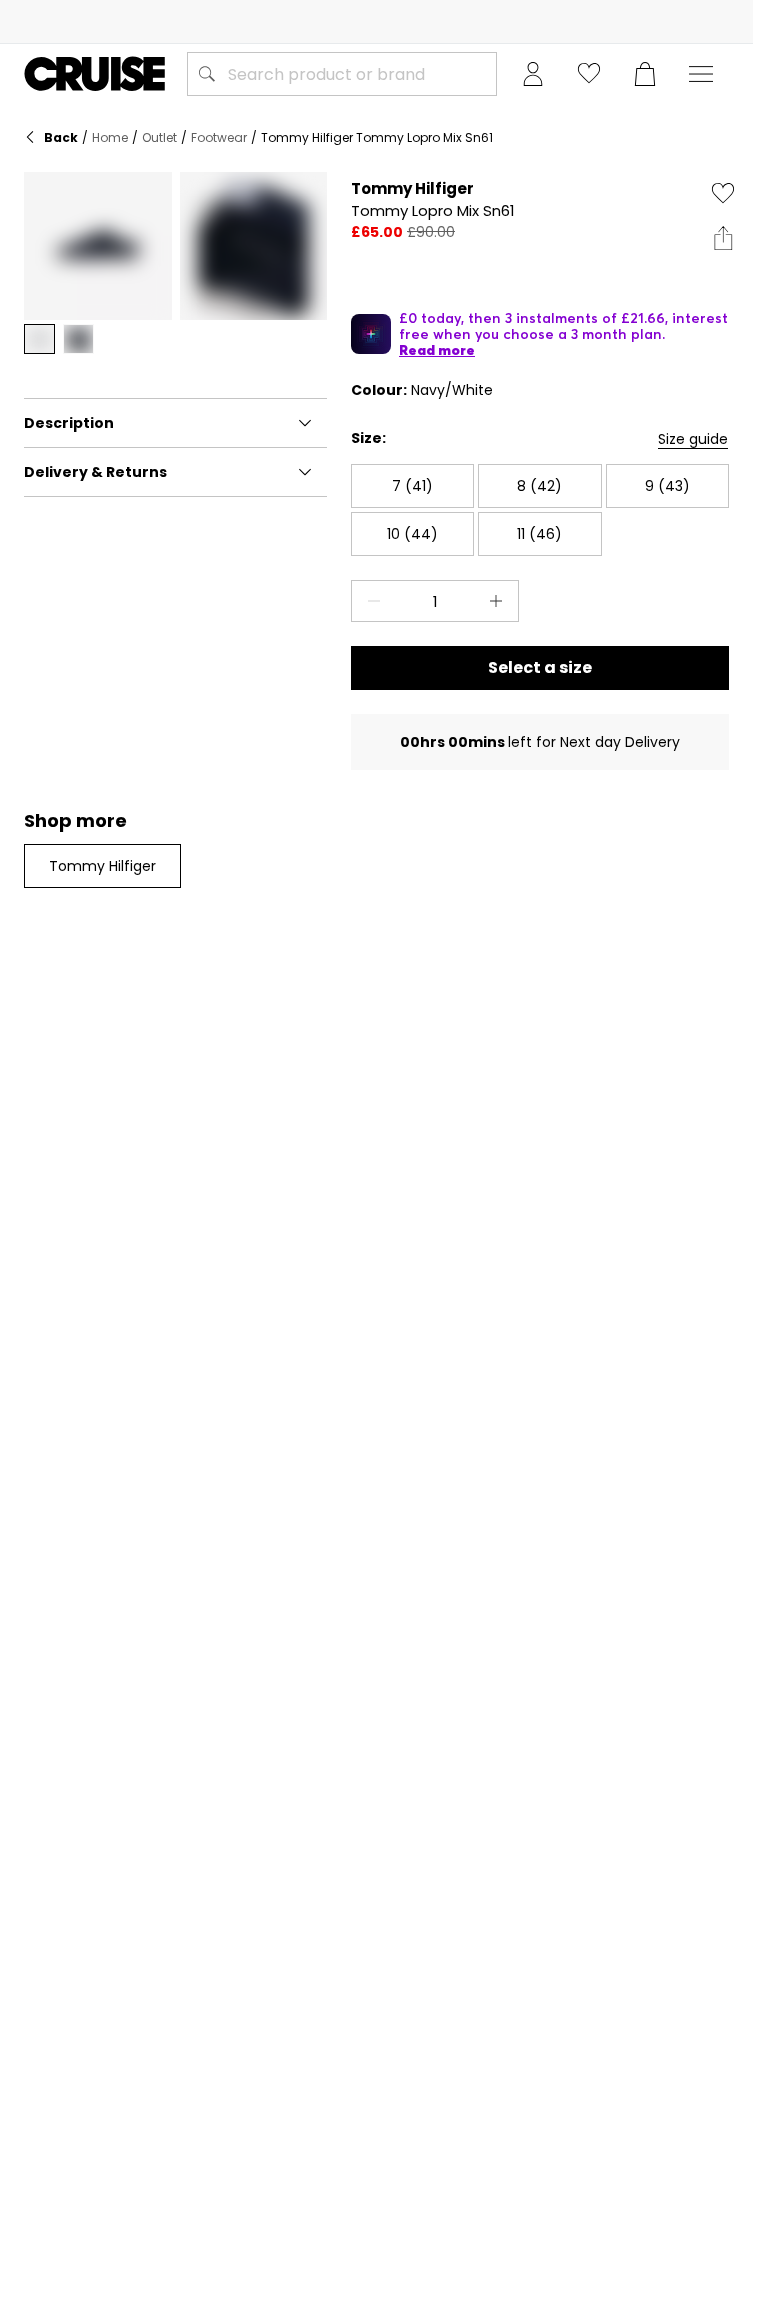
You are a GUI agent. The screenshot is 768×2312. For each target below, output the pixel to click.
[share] (723, 238)
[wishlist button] (589, 74)
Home (110, 137)
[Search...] (207, 74)
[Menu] (701, 74)
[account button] (533, 74)
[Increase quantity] (500, 601)
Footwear (219, 137)
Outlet (159, 137)
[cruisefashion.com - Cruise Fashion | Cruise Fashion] (94, 74)
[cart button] (645, 74)
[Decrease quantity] (370, 601)
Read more (437, 350)
